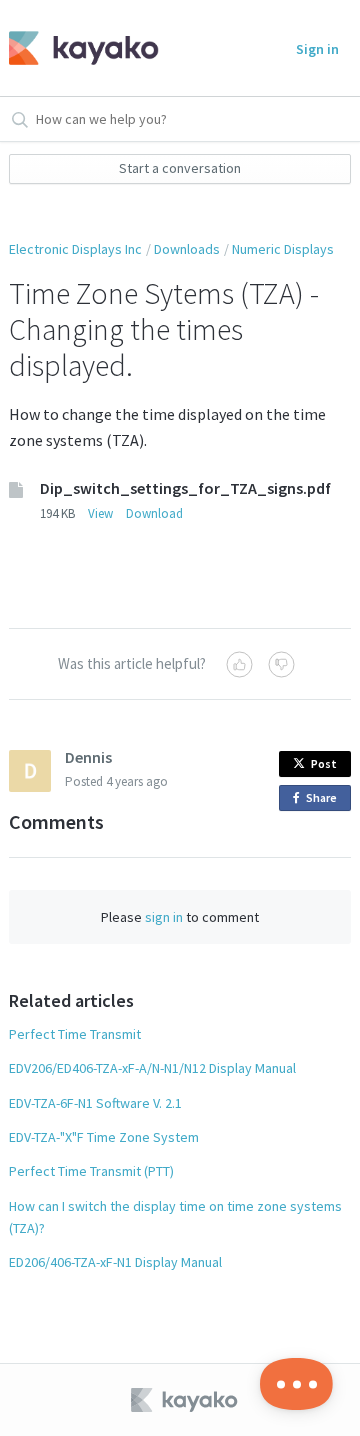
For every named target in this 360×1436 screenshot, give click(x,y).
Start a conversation (180, 168)
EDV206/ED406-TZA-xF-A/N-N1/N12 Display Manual (152, 1068)
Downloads (187, 249)
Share (325, 800)
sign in (164, 917)
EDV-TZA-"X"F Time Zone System (104, 1137)
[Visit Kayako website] (186, 1400)
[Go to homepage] (77, 48)
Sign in (317, 49)
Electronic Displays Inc (75, 249)
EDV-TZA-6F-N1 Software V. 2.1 (95, 1103)
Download (154, 513)
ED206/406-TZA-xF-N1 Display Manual (115, 1262)
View (100, 513)
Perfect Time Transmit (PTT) (91, 1171)
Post (324, 763)
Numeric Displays (283, 249)
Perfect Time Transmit (75, 1034)
